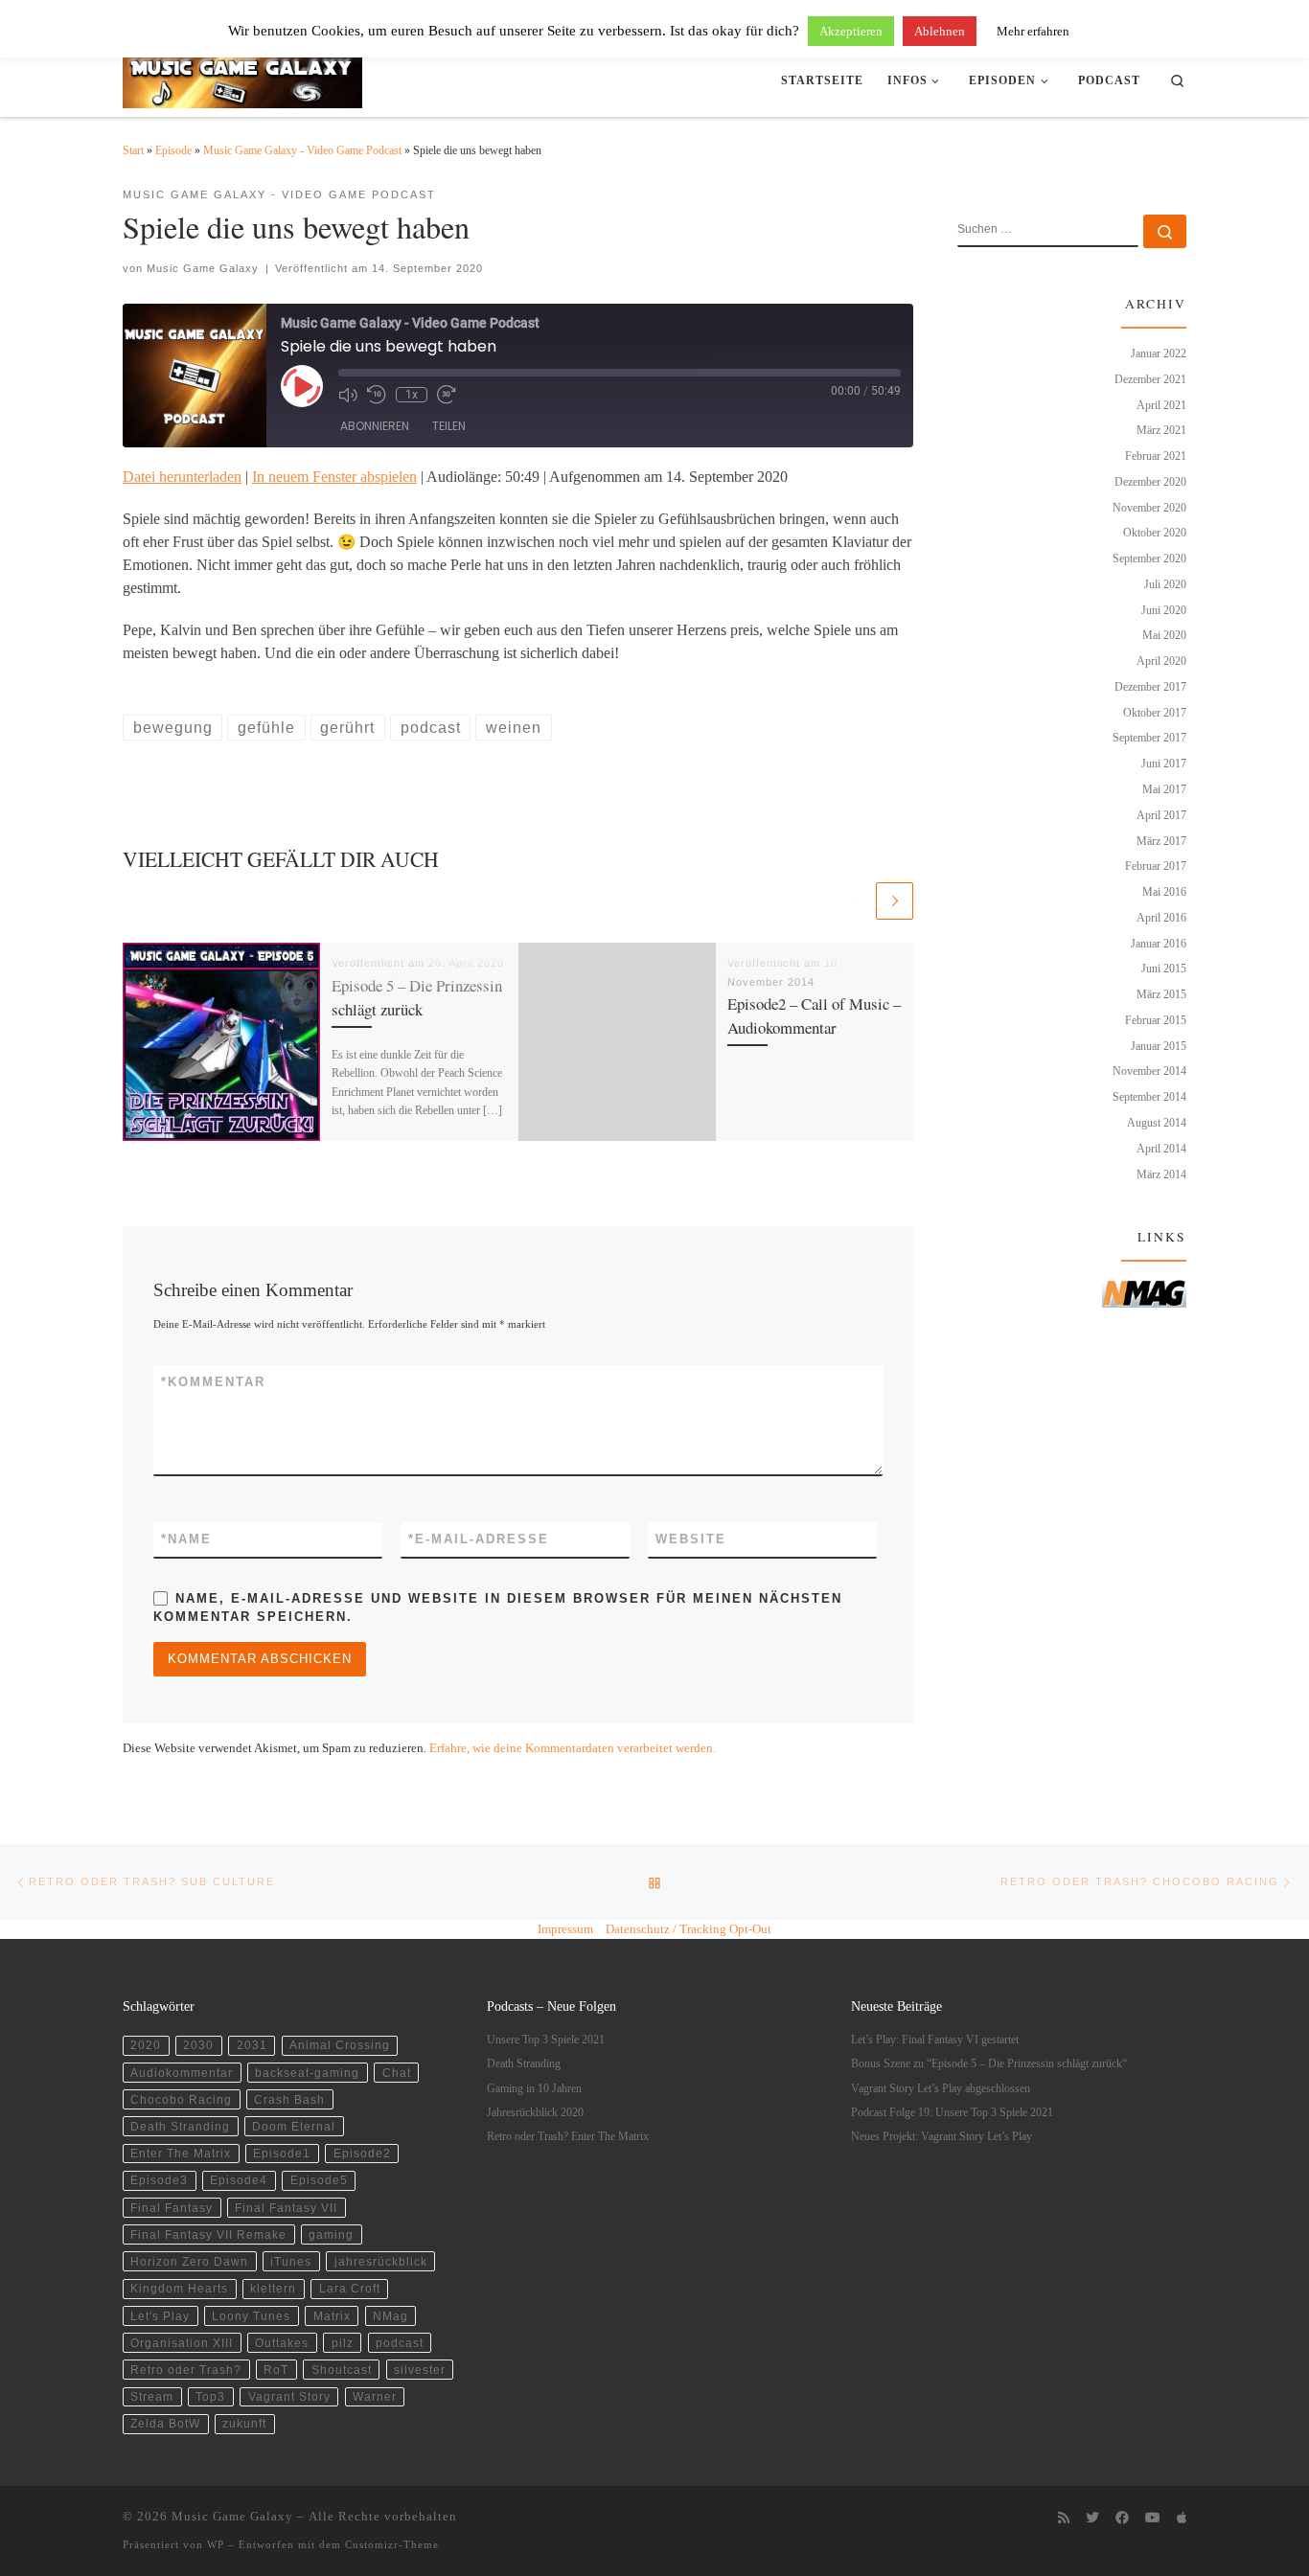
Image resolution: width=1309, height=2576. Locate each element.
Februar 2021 (1156, 456)
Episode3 (159, 2180)
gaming (331, 2234)
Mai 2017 (1164, 789)
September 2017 (1149, 738)
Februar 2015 (1156, 1020)
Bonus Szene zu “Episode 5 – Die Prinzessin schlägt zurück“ (989, 2064)
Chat (397, 2073)
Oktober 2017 (1155, 713)
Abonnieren (375, 426)
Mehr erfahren (1033, 31)
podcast (400, 2343)
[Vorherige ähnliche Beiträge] (854, 901)
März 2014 (1161, 1174)
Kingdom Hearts (179, 2288)
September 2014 (1149, 1097)
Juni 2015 (1164, 969)
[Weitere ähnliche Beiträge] (895, 901)
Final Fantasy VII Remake (208, 2234)
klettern (273, 2288)
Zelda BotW (165, 2423)
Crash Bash (289, 2099)
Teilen (449, 426)
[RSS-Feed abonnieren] (1064, 2519)
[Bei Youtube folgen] (1153, 2519)
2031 (252, 2045)
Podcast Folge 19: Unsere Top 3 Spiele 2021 (952, 2113)
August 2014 (1157, 1123)
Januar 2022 (1159, 353)
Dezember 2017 (1150, 687)
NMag (390, 2316)
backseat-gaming (307, 2073)
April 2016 (1161, 918)
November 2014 (1149, 1071)
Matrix (332, 2316)
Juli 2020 (1165, 584)
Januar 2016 (1159, 944)
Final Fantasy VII (286, 2208)
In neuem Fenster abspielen (334, 477)
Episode (173, 150)
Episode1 (282, 2153)
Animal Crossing (340, 2045)
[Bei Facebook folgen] (1122, 2519)
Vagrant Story (289, 2396)
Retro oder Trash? (186, 2370)
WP (216, 2544)
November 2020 (1149, 508)
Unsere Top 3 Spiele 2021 (546, 2040)
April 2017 (1161, 815)
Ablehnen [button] (940, 31)
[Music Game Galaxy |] (242, 76)
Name (186, 1539)
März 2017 (1161, 841)
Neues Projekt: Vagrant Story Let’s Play (942, 2137)
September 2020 (1149, 559)
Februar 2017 (1156, 866)
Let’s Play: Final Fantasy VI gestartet (935, 2040)
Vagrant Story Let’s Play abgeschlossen (941, 2089)
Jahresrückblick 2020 (535, 2113)
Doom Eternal (294, 2126)
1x (412, 395)
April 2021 (1161, 405)
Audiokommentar (182, 2073)
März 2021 (1161, 430)
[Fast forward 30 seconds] (447, 395)
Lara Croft (350, 2288)
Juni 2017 (1164, 764)
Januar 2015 (1159, 1046)
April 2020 (1161, 661)
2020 (146, 2045)
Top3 (210, 2396)
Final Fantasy (172, 2208)
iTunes (291, 2261)
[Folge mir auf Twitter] (1092, 2519)
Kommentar (213, 1382)
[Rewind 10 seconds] (377, 395)
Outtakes (282, 2343)
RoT (276, 2370)
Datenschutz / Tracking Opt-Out (689, 1929)
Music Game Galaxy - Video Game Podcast (302, 150)
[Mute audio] (348, 395)
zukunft (244, 2423)
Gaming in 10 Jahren (534, 2089)
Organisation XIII (182, 2343)
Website (691, 1539)
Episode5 (319, 2180)
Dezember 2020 (1150, 482)
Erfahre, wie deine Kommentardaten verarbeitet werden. (573, 1748)
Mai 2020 (1164, 635)
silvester (420, 2370)
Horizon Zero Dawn (189, 2261)
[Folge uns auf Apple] (1182, 2519)
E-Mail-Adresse (479, 1539)
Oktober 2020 (1155, 533)
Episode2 (362, 2153)
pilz (343, 2343)
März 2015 (1161, 994)
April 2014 (1161, 1149)
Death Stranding (180, 2126)
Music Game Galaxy (203, 268)
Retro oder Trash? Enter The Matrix (568, 2137)
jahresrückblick (381, 2261)
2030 (198, 2045)
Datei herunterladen (182, 477)
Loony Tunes (251, 2316)
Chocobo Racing (181, 2099)
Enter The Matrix (181, 2153)
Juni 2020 (1164, 610)
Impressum (565, 1929)
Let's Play (160, 2316)
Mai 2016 (1164, 892)
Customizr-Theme (392, 2544)
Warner (375, 2396)
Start (133, 150)
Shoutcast (342, 2370)
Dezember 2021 (1150, 379)
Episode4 (239, 2180)
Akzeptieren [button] (851, 31)
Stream (152, 2396)
